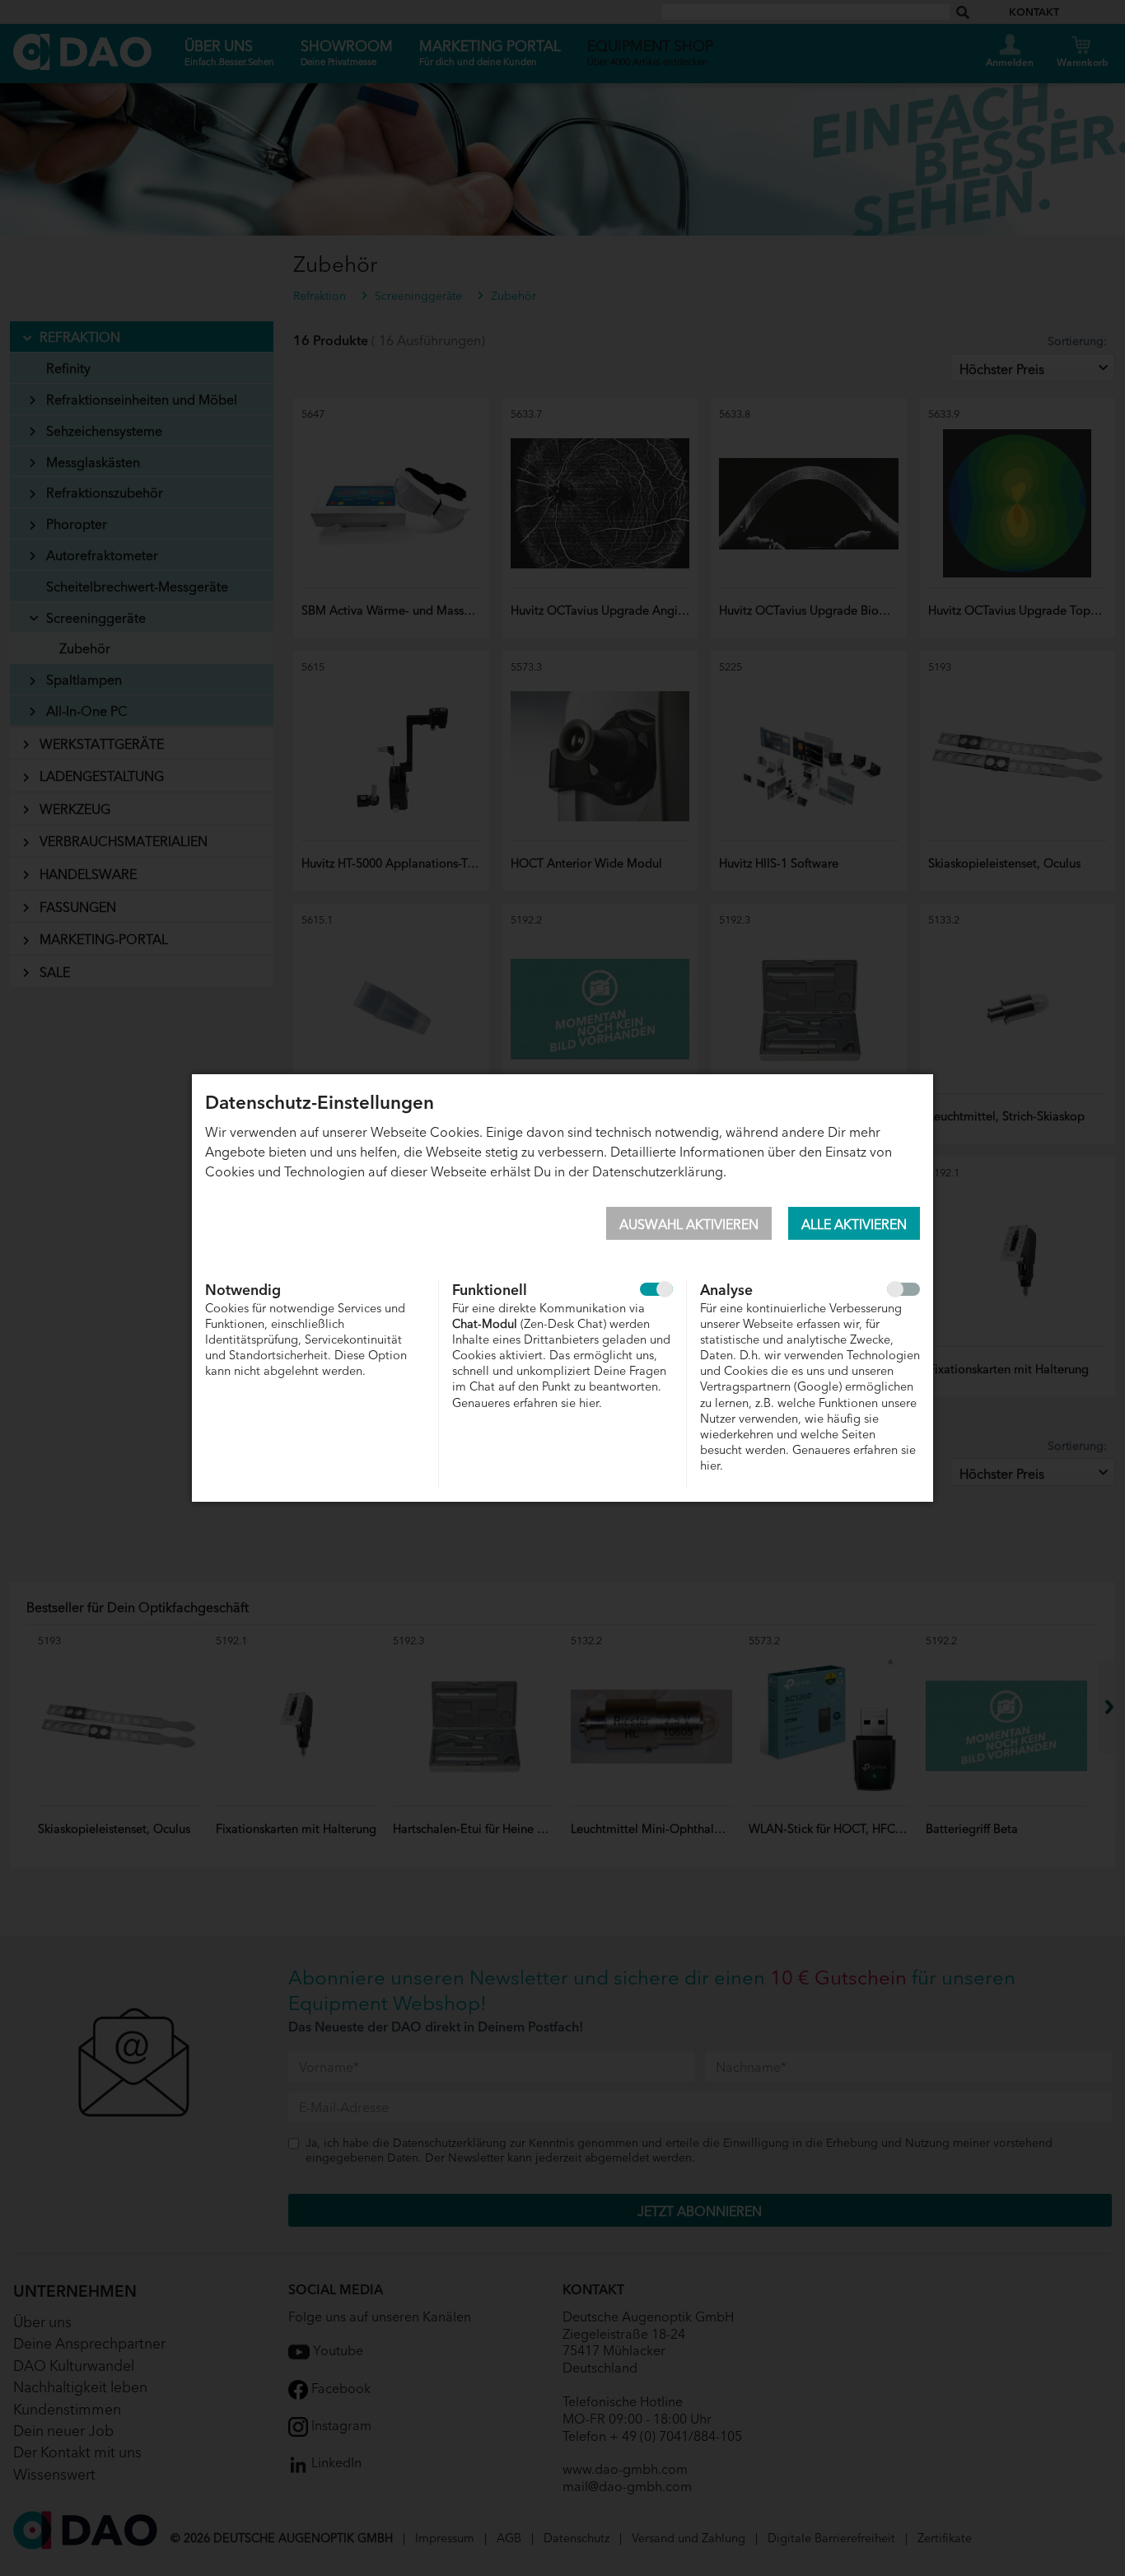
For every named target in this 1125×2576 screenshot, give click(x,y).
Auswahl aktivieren (689, 1223)
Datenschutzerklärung (658, 1171)
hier (589, 1402)
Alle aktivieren (854, 1223)
